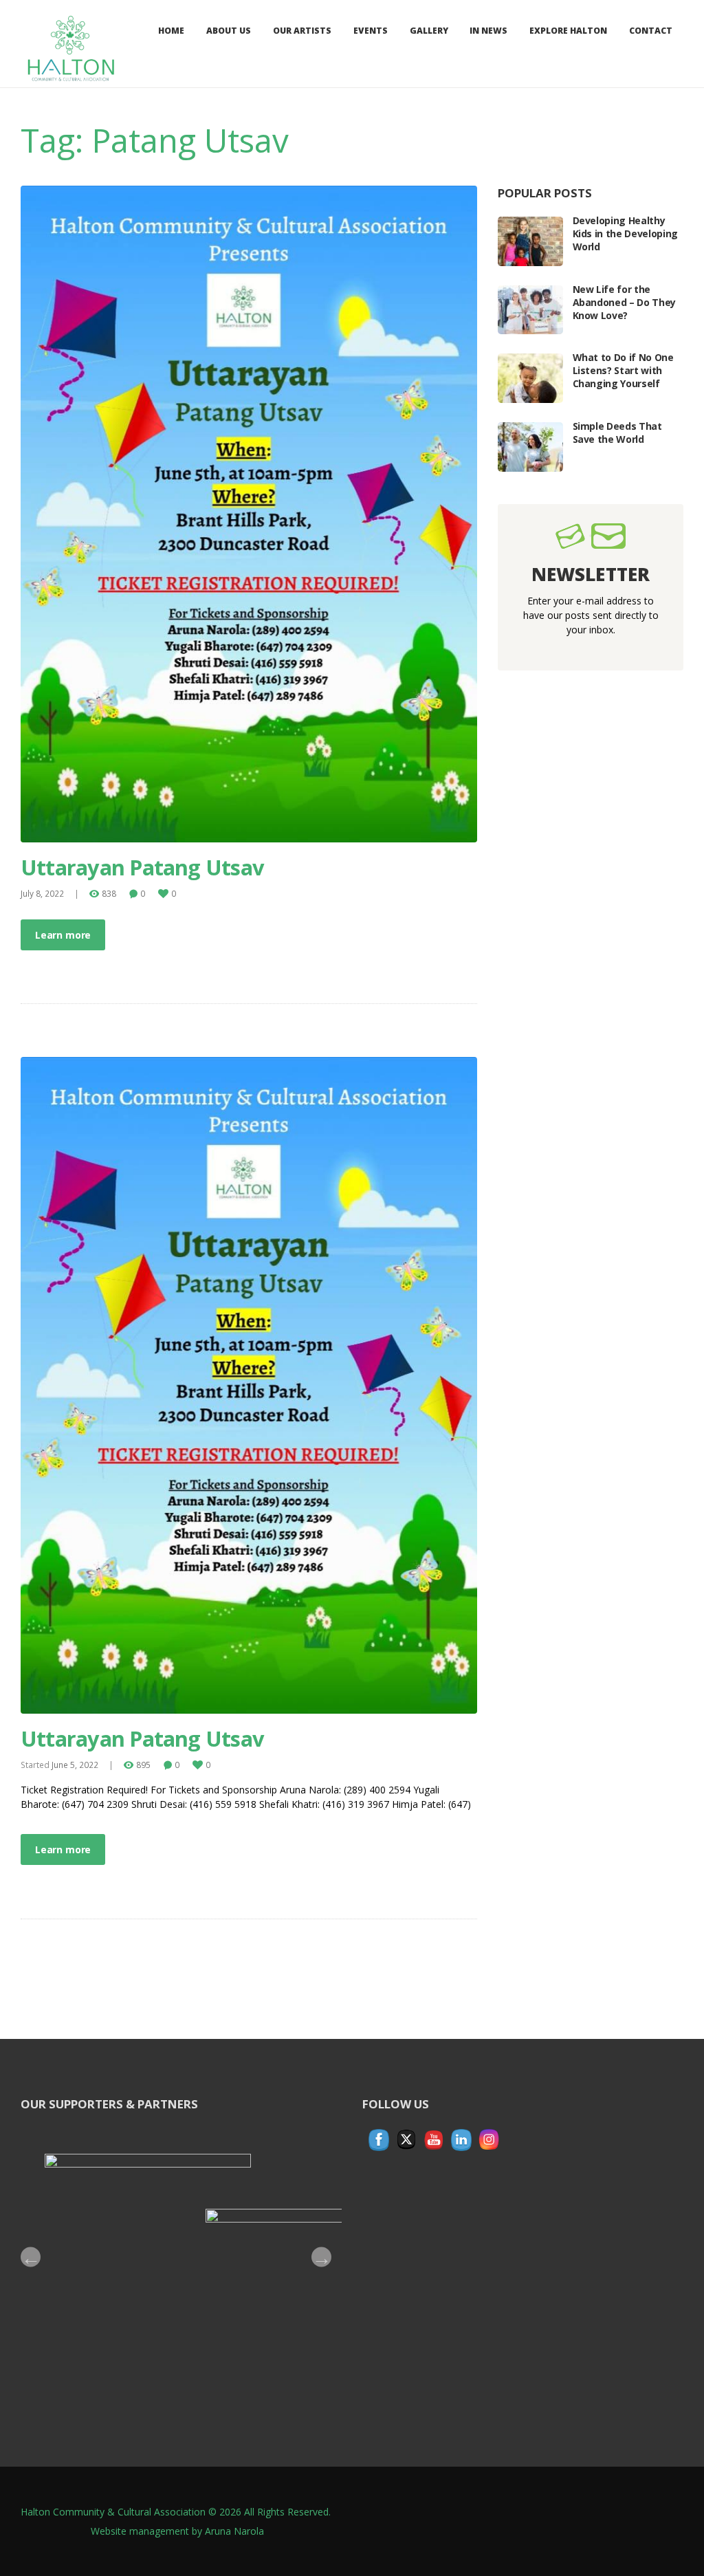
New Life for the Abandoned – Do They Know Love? (624, 302)
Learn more (63, 935)
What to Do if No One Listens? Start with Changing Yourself (623, 370)
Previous (31, 2257)
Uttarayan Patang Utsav (142, 867)
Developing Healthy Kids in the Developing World (625, 233)
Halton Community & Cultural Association (113, 2512)
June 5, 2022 (75, 1765)
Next (321, 2257)
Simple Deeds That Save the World (617, 433)
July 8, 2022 (42, 893)
